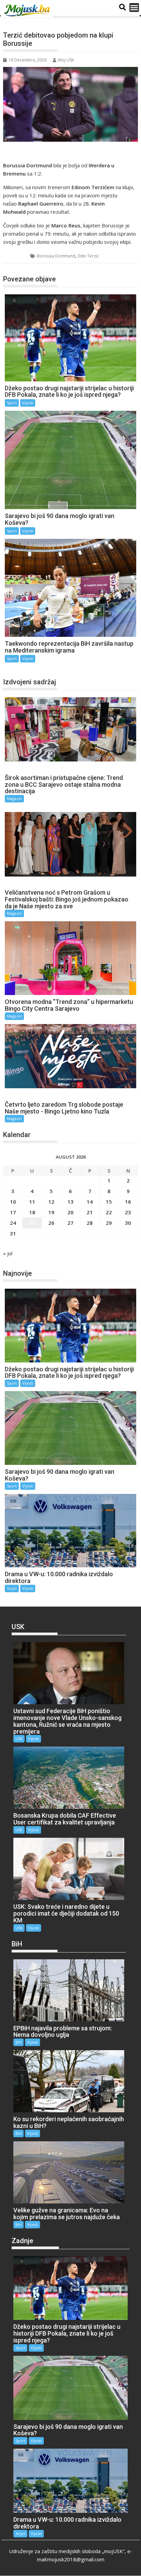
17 (13, 1212)
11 (32, 1202)
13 (70, 1202)
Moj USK (66, 60)
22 (109, 1212)
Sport (17, 256)
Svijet (12, 1588)
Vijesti (28, 403)
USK (19, 1739)
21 (90, 1212)
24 (13, 1223)
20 (70, 1212)
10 (13, 1202)
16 (128, 1202)
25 (32, 1223)
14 (90, 1202)
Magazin (14, 799)
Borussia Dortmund (56, 256)
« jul (8, 1253)
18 (32, 1212)
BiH (18, 2042)
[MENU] (134, 8)
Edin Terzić (88, 256)
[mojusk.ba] (28, 11)
